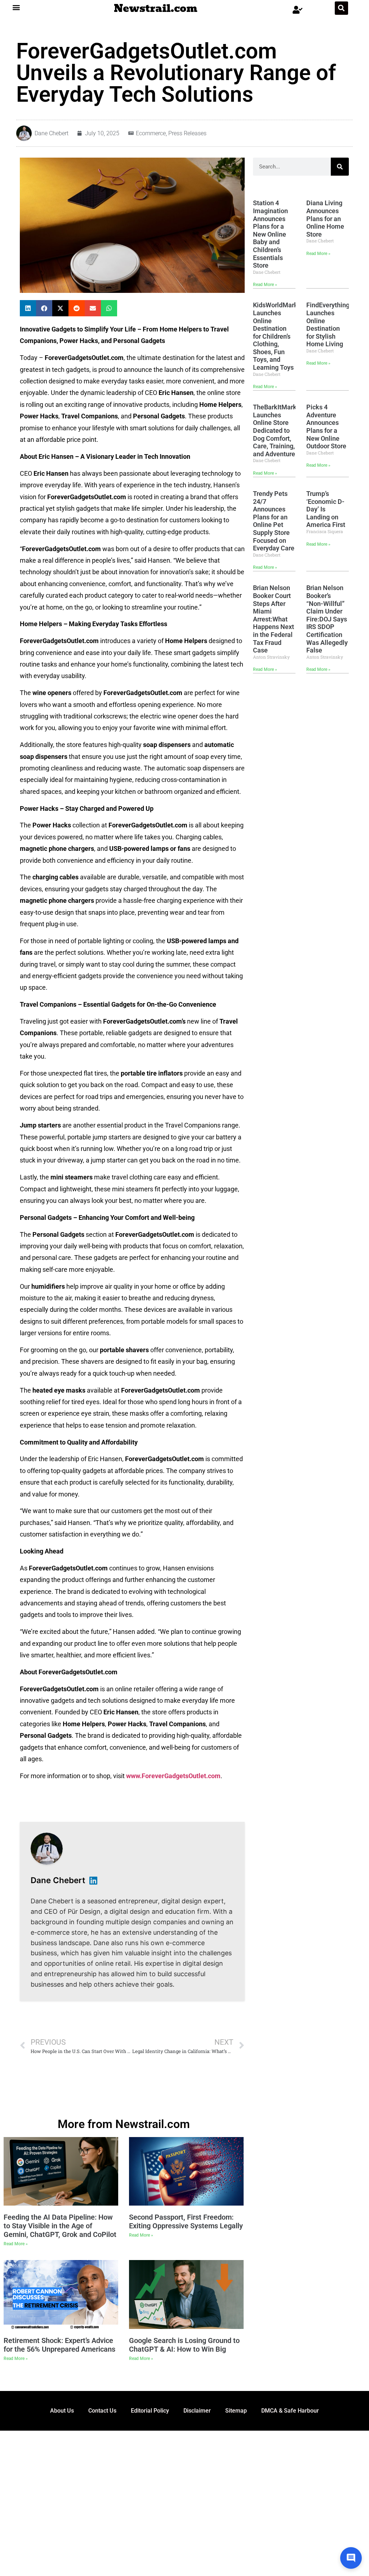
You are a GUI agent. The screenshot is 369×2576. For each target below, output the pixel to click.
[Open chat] (351, 2558)
